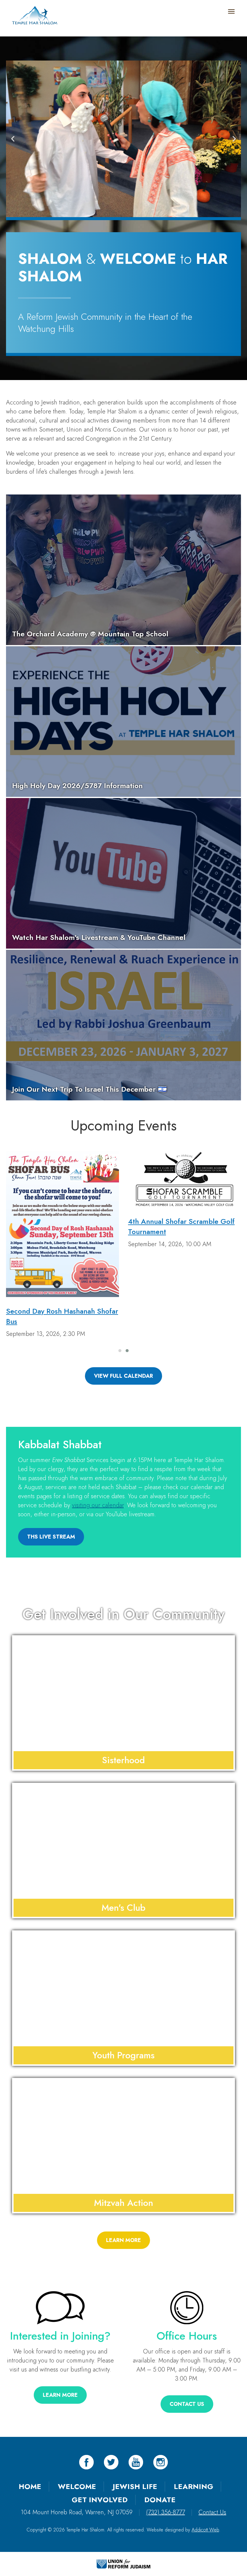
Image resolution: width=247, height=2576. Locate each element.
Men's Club (123, 1908)
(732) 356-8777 (166, 2512)
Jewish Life (135, 2486)
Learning (194, 2486)
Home (30, 2486)
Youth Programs (123, 2055)
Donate (160, 2500)
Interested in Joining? (60, 2336)
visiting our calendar (98, 1505)
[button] (13, 139)
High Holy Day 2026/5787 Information (77, 786)
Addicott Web (205, 2530)
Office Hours (187, 2336)
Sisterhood (123, 1760)
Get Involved (100, 2500)
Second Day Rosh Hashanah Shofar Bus (62, 1316)
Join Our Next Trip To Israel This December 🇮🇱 (89, 1089)
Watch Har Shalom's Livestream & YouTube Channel (99, 937)
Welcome (77, 2486)
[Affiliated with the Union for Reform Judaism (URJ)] (123, 2563)
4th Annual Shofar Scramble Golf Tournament (181, 1226)
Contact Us (212, 2512)
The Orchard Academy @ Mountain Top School (90, 634)
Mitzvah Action (123, 2203)
